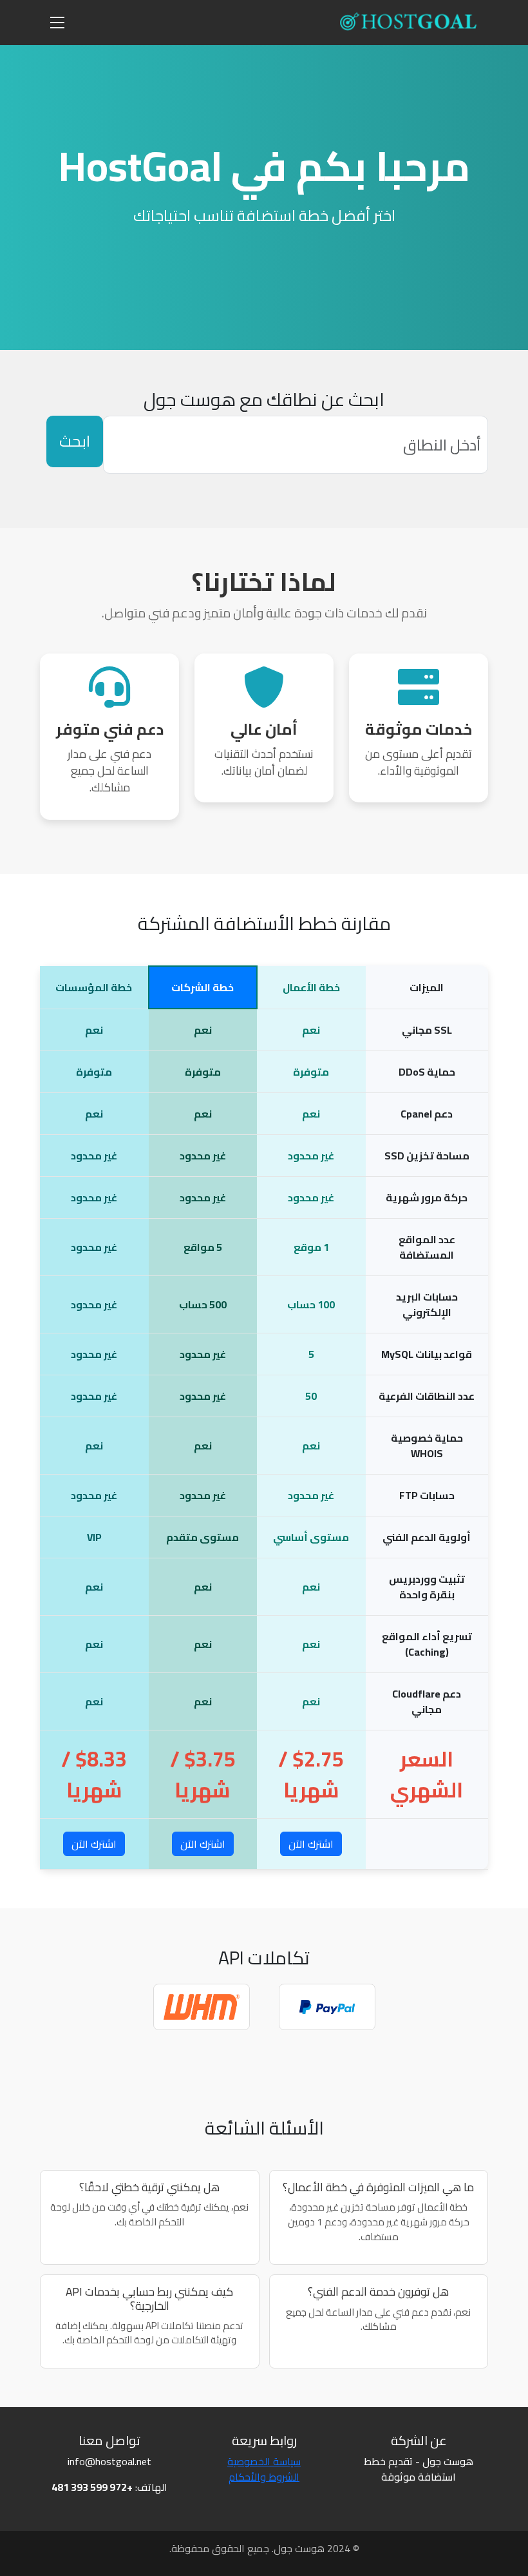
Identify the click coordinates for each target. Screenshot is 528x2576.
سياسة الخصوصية (264, 2461)
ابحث (75, 441)
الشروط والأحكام (264, 2477)
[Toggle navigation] (57, 23)
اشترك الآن (311, 1844)
